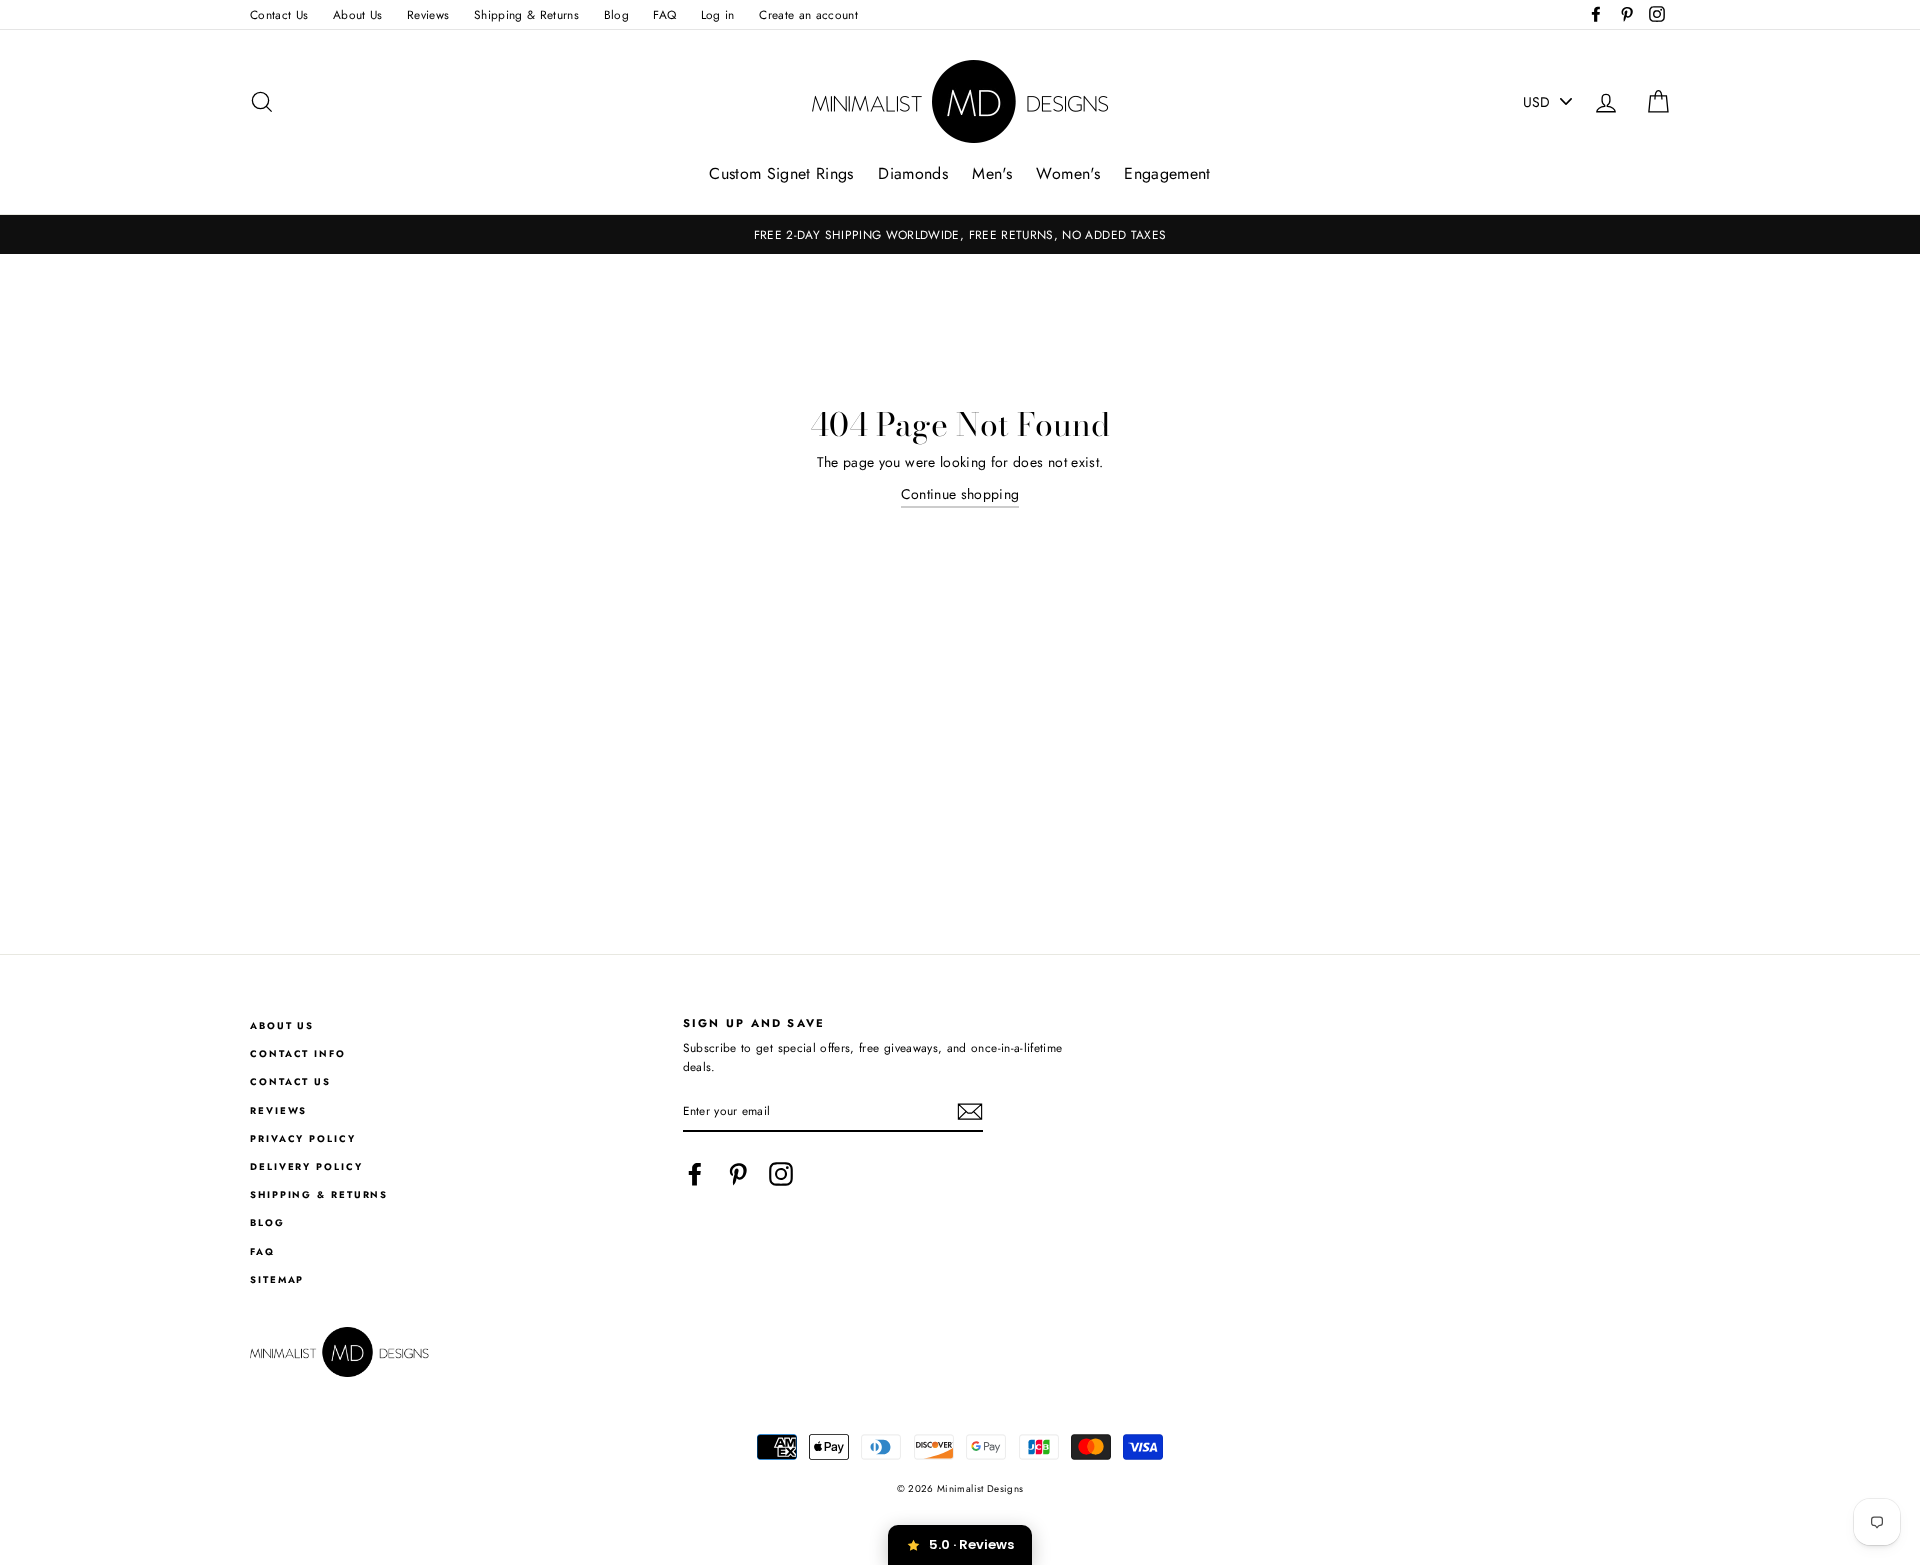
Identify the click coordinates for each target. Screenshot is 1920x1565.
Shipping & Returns (526, 14)
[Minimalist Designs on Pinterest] (738, 1174)
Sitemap (277, 1280)
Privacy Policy (303, 1139)
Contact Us (279, 14)
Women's (1067, 173)
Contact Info (298, 1054)
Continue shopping (960, 494)
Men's (992, 173)
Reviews (428, 14)
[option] (960, 234)
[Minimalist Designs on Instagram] (781, 1174)
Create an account (808, 14)
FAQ (664, 14)
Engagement (1167, 173)
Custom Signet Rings (781, 173)
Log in (718, 14)
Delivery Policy (306, 1167)
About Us (358, 14)
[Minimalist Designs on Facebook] (695, 1174)
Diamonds (913, 173)
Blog (616, 14)
